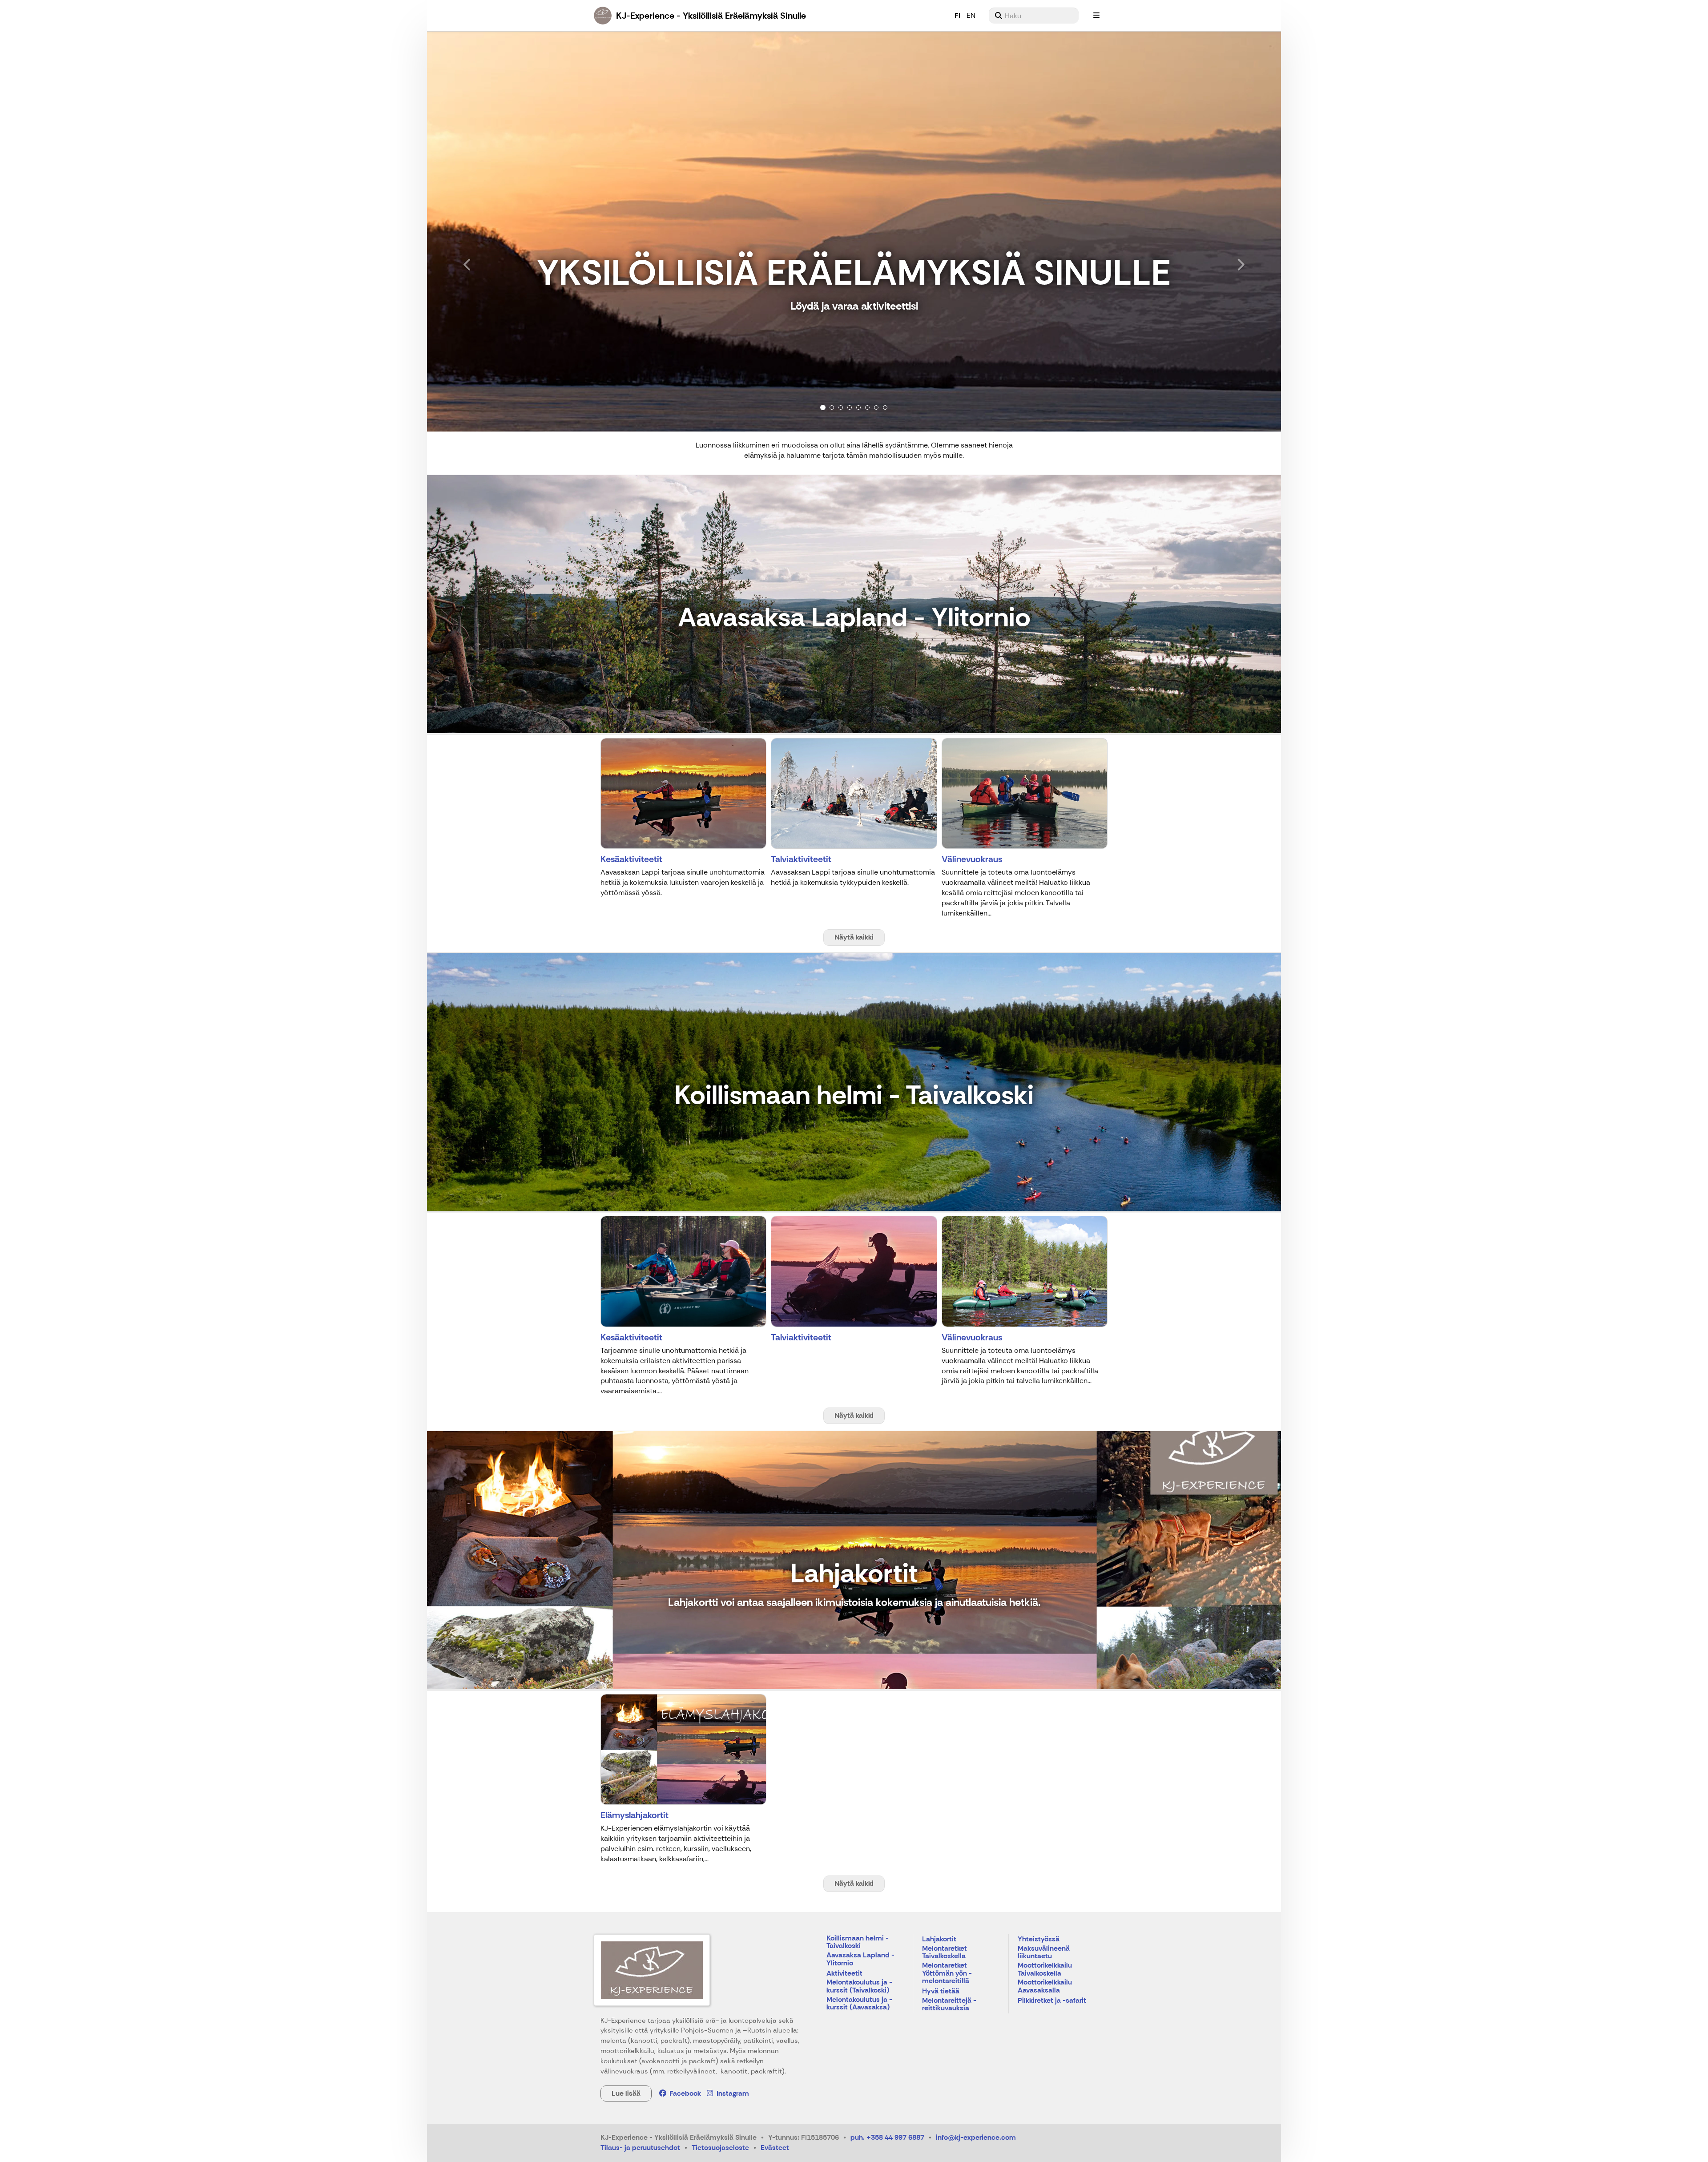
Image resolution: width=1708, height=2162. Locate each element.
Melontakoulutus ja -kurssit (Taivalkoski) (859, 1987)
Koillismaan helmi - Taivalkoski (858, 1942)
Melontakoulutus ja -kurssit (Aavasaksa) (859, 2004)
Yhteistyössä (1039, 1939)
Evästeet (775, 2148)
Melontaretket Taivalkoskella (945, 1953)
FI (957, 15)
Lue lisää (626, 2093)
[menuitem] (1034, 16)
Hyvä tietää (941, 1991)
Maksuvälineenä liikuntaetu (1044, 1953)
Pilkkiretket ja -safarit (1052, 2001)
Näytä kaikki (854, 937)
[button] (491, 231)
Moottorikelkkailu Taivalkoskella (1045, 1970)
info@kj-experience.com (976, 2137)
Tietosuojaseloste (720, 2148)
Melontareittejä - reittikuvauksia (949, 2005)
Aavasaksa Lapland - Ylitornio (860, 1959)
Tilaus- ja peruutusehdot (640, 2148)
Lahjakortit (939, 1939)
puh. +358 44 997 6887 (887, 2137)
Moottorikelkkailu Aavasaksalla (1045, 1987)
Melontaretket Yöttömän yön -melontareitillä (947, 1973)
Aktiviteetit (844, 1974)
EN (971, 15)
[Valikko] (1096, 16)
